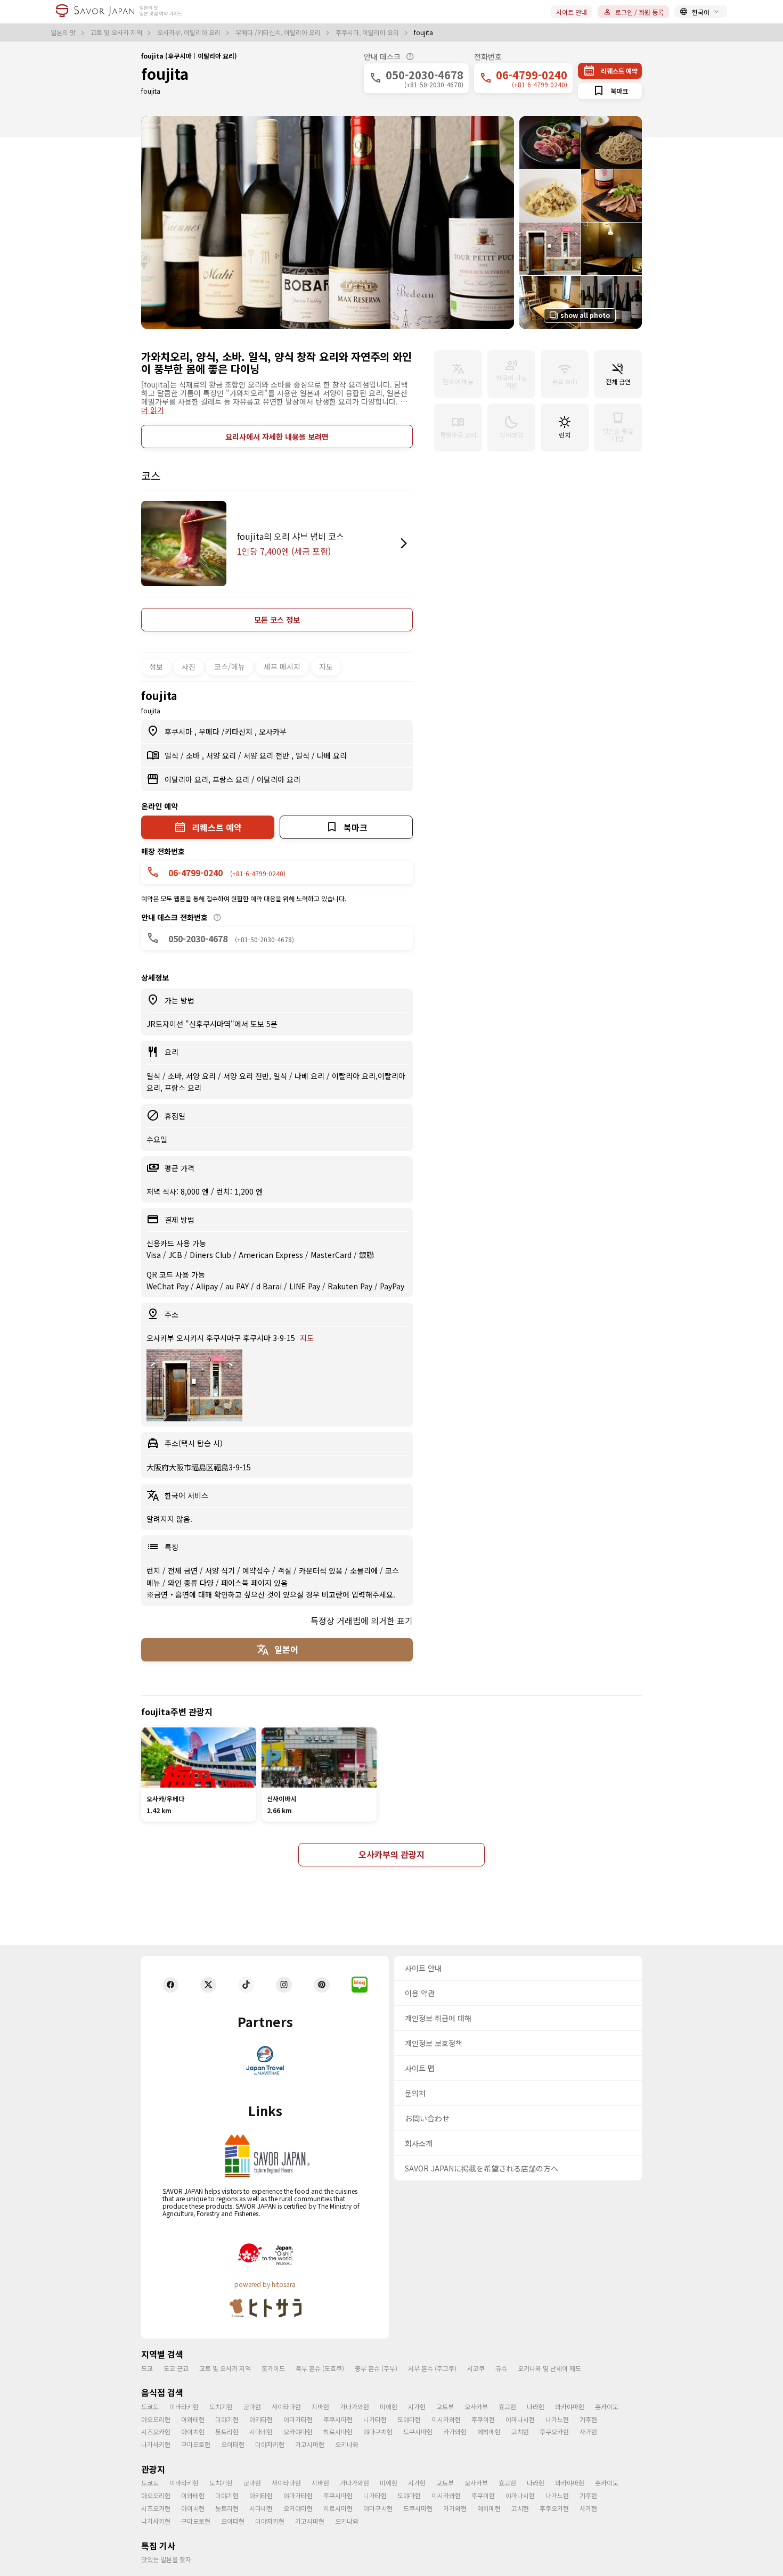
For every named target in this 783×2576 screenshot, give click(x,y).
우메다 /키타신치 (227, 731)
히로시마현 (338, 2431)
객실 (286, 1570)
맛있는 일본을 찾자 (166, 2559)
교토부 (445, 2406)
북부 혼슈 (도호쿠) (320, 2368)
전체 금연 (184, 1570)
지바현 (320, 2406)
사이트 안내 (572, 12)
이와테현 (193, 2419)
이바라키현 (184, 2406)
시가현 (417, 2406)
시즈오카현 (156, 2431)
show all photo (585, 315)
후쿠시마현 (338, 2419)
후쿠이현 (483, 2419)
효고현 (507, 2406)
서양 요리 (222, 755)
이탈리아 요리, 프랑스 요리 (208, 779)
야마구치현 (378, 2431)
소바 (194, 755)
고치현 (520, 2431)
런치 (154, 1570)
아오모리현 (156, 2419)
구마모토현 (196, 2444)
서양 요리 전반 (267, 755)
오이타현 (233, 2444)
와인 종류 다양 (192, 1583)
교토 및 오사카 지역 (117, 32)
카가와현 (455, 2431)
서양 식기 (221, 1570)
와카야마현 (570, 2406)
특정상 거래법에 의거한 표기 (362, 1620)
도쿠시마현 (418, 2431)
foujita (165, 73)
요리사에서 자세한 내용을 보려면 (277, 437)
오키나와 (347, 2444)
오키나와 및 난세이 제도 (549, 2368)
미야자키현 (270, 2444)
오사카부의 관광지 (391, 1854)
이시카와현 (446, 2419)
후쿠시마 (180, 731)
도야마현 (409, 2419)
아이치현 (193, 2431)
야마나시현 (520, 2419)
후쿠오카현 (554, 2431)
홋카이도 (273, 2368)
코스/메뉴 (230, 666)
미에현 (389, 2406)
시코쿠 (476, 2368)
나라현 (536, 2406)
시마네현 (261, 2431)
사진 (189, 666)
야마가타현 (298, 2419)
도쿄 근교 (176, 2368)
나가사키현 (156, 2444)
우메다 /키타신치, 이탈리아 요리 (279, 32)
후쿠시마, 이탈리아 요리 (368, 32)
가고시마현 (310, 2444)
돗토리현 (227, 2431)
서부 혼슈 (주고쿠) (432, 2368)
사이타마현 (286, 2406)
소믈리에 (365, 1570)
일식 (173, 755)
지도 (326, 666)
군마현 (252, 2406)
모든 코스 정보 (277, 620)
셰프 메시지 (282, 666)
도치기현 (221, 2406)
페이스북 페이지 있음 (254, 1583)
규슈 (501, 2368)
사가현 (588, 2431)
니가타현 (375, 2419)
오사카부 (273, 731)
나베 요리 (332, 755)
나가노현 (557, 2419)
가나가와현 (354, 2406)
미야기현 (227, 2419)
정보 (156, 666)
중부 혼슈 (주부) (376, 2368)
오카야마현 (298, 2431)
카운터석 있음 (322, 1570)
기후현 (588, 2419)
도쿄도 (150, 2406)
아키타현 (261, 2419)
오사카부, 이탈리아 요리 (190, 32)
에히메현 (489, 2431)
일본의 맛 (64, 32)
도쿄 (147, 2368)
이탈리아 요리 (279, 779)
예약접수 (257, 1570)
